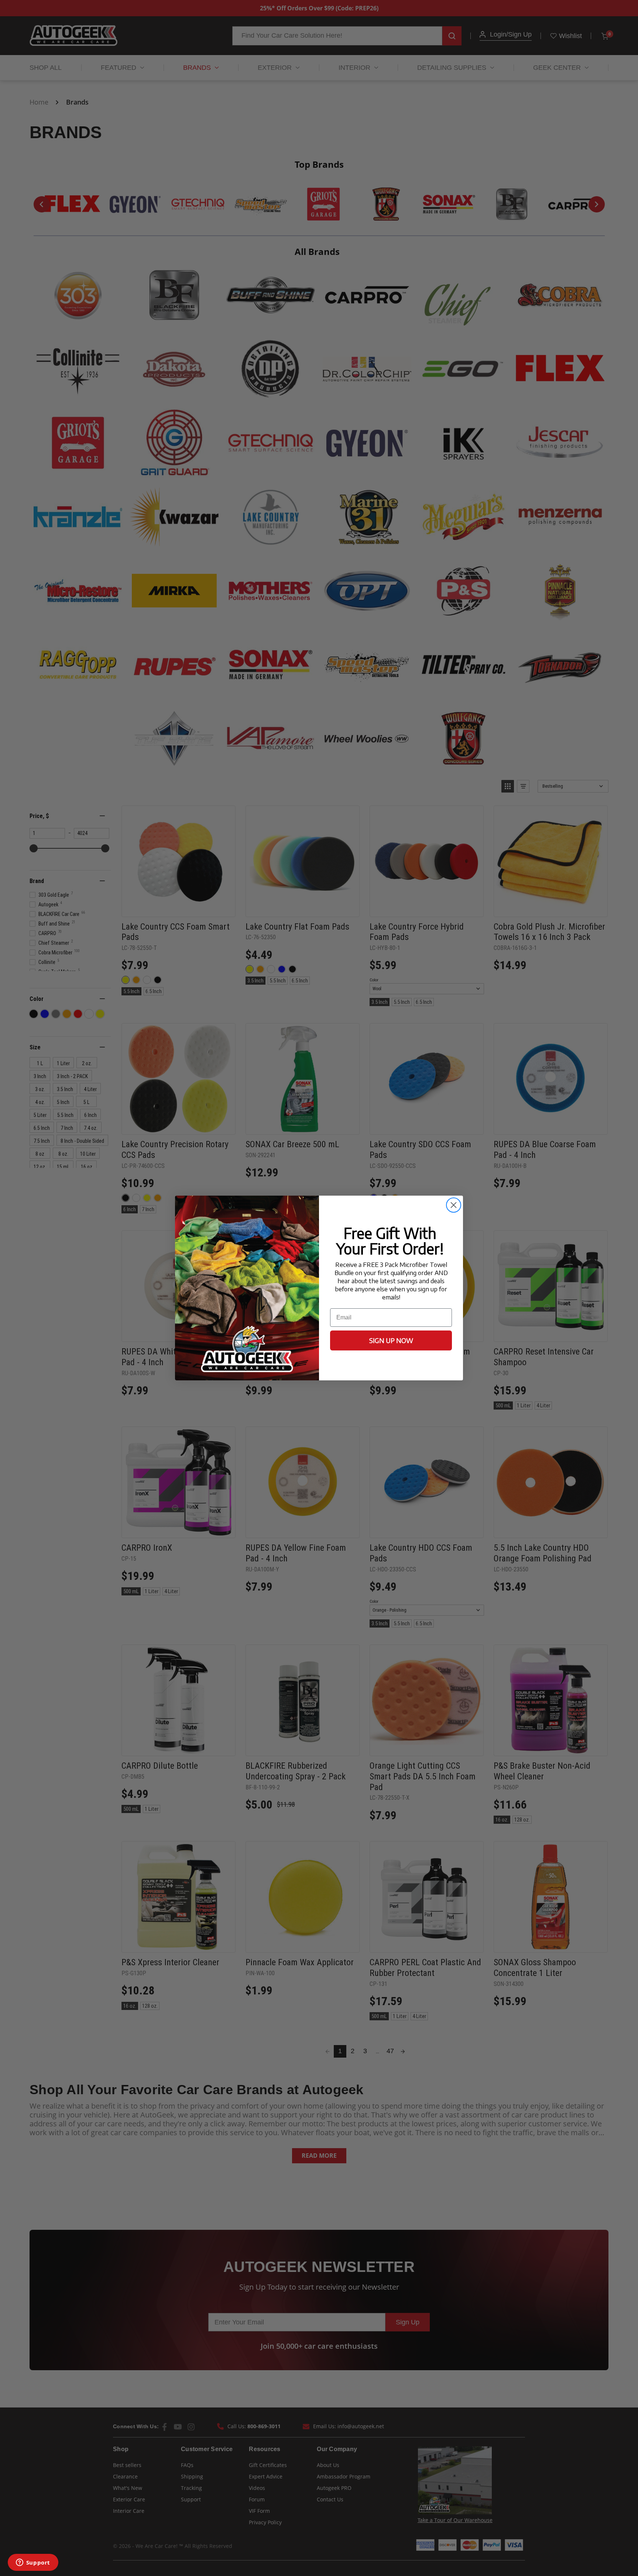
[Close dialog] (454, 1205)
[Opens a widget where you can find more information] (33, 2563)
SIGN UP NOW (391, 1340)
